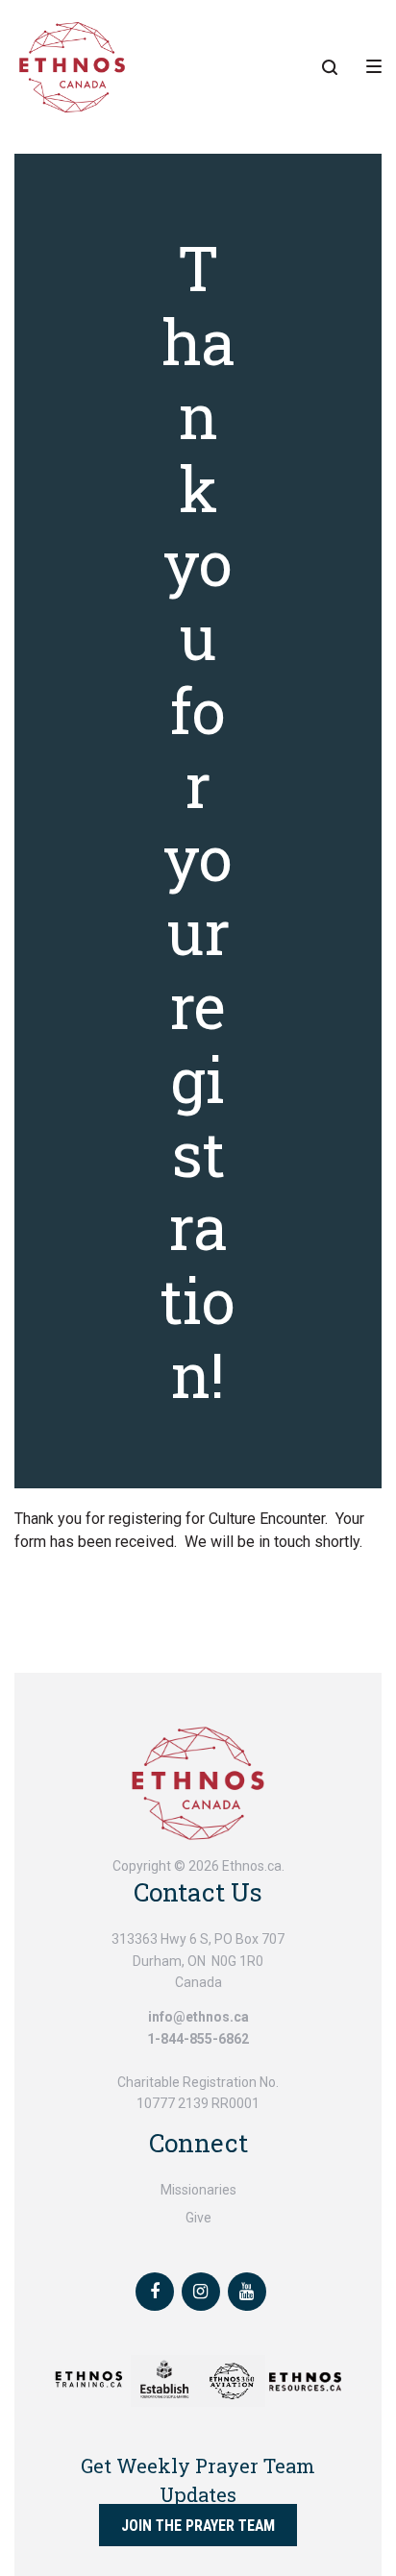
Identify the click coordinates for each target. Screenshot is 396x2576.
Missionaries (198, 2190)
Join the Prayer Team (198, 2526)
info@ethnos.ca (198, 2017)
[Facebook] (155, 2292)
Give (198, 2218)
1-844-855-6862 (198, 2039)
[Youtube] (247, 2292)
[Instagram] (201, 2292)
